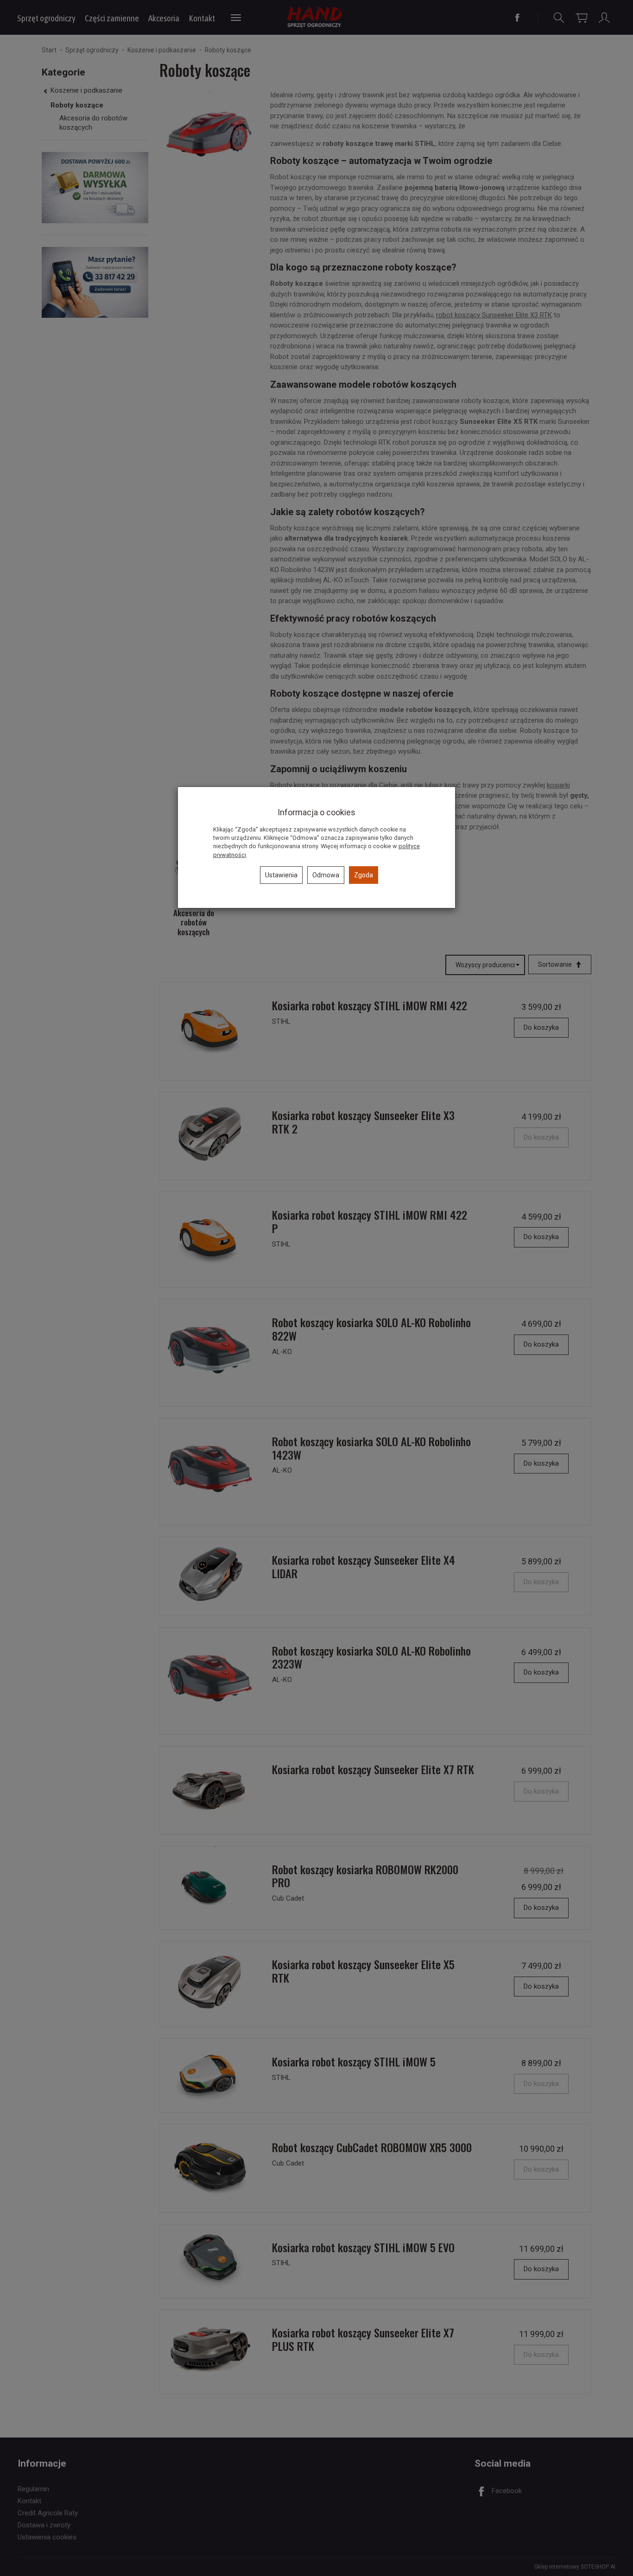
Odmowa (326, 875)
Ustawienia (281, 875)
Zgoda (364, 875)
